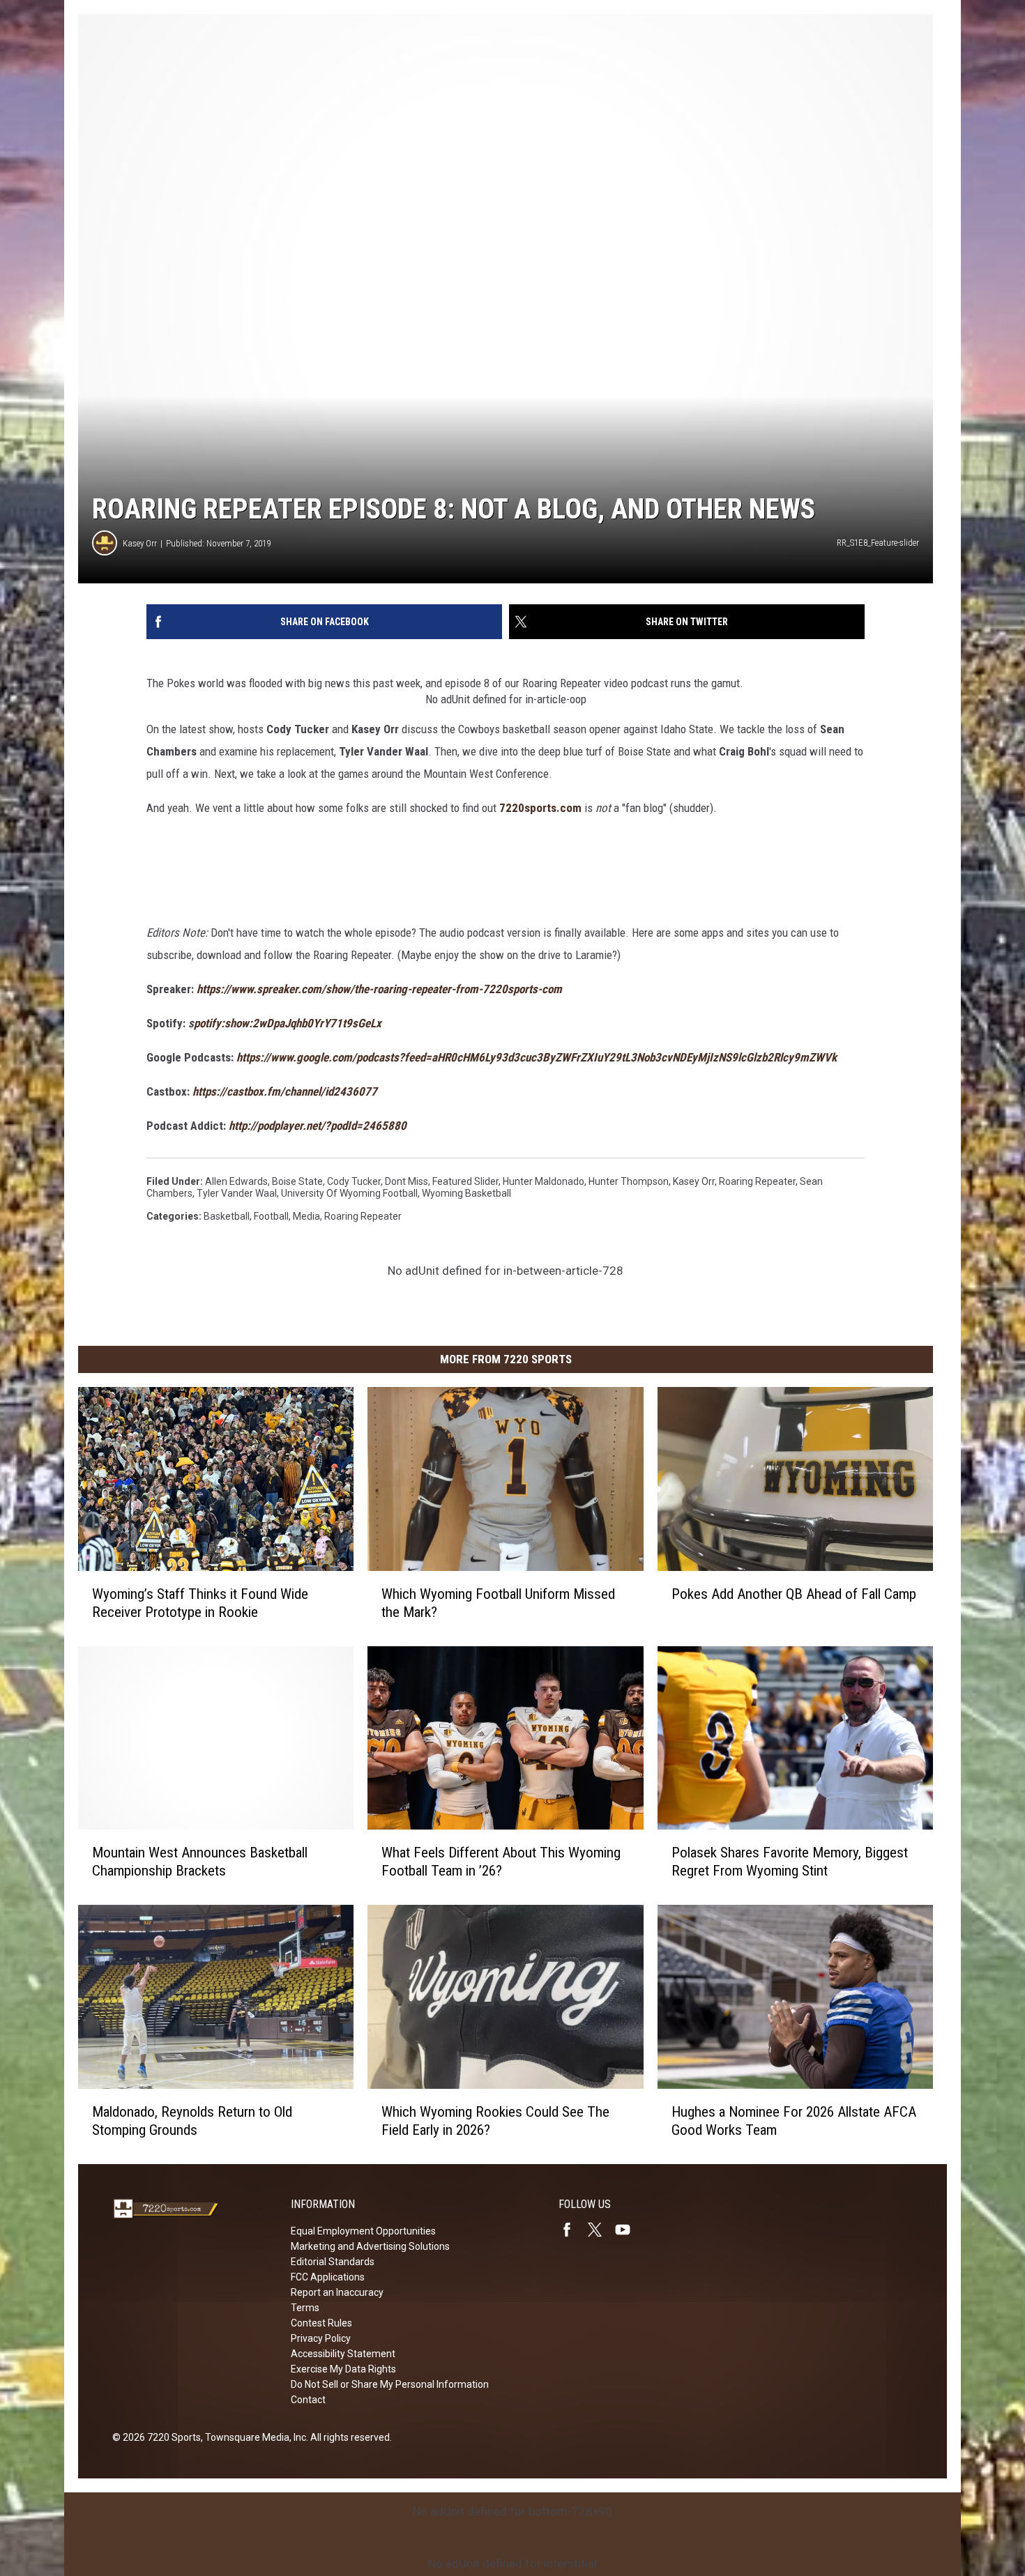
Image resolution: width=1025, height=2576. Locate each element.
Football (271, 1216)
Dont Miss (407, 1181)
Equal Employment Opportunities (363, 2231)
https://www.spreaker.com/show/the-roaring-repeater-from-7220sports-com (379, 989)
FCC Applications (328, 2277)
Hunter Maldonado (544, 1181)
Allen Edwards (236, 1181)
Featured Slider (465, 1181)
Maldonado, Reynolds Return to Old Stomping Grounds (192, 2121)
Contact (308, 2400)
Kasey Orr (140, 543)
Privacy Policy (321, 2338)
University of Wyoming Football (349, 1193)
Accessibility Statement (343, 2354)
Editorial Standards (333, 2262)
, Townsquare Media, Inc (253, 2437)
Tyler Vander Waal (237, 1193)
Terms (305, 2308)
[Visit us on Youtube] (628, 2230)
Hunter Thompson (629, 1181)
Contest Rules (321, 2323)
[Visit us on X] (600, 2230)
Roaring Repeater (757, 1181)
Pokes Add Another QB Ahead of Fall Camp (794, 1594)
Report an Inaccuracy (337, 2292)
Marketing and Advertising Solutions (370, 2246)
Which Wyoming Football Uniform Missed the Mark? (498, 1603)
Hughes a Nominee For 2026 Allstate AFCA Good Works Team (794, 2121)
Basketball (227, 1216)
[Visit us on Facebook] (572, 2230)
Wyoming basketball (466, 1193)
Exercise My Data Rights (343, 2369)
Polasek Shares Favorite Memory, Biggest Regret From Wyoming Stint (790, 1862)
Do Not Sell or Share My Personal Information (390, 2384)
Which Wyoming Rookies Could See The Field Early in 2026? (495, 2121)
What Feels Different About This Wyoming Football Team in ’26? (501, 1862)
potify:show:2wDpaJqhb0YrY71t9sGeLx (288, 1023)
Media (306, 1216)
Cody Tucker (354, 1181)
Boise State (297, 1181)
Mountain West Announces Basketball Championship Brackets (200, 1862)
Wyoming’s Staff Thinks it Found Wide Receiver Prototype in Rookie (200, 1603)
